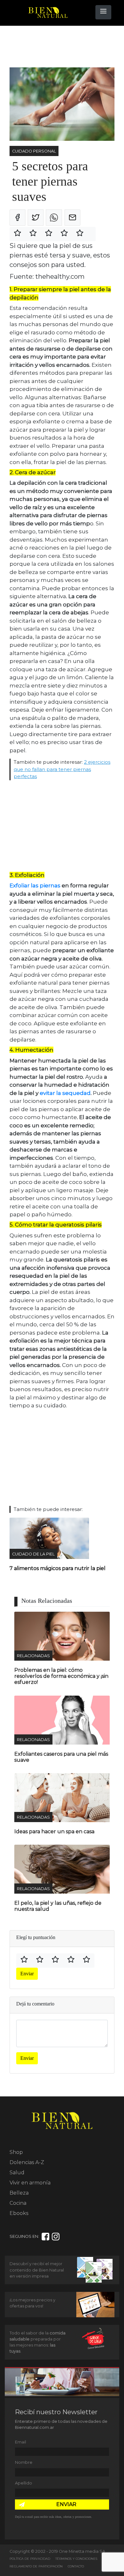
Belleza (19, 2193)
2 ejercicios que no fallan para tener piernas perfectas (62, 769)
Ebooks (19, 2213)
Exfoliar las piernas (35, 885)
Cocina (18, 2203)
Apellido (24, 2483)
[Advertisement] (60, 47)
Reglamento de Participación (36, 2566)
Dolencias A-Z (27, 2162)
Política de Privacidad (30, 2559)
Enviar (27, 1974)
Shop (16, 2152)
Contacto (76, 2566)
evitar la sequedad (65, 1093)
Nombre (24, 2462)
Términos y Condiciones (76, 2559)
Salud (17, 2173)
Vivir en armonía (30, 2183)
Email (21, 2442)
